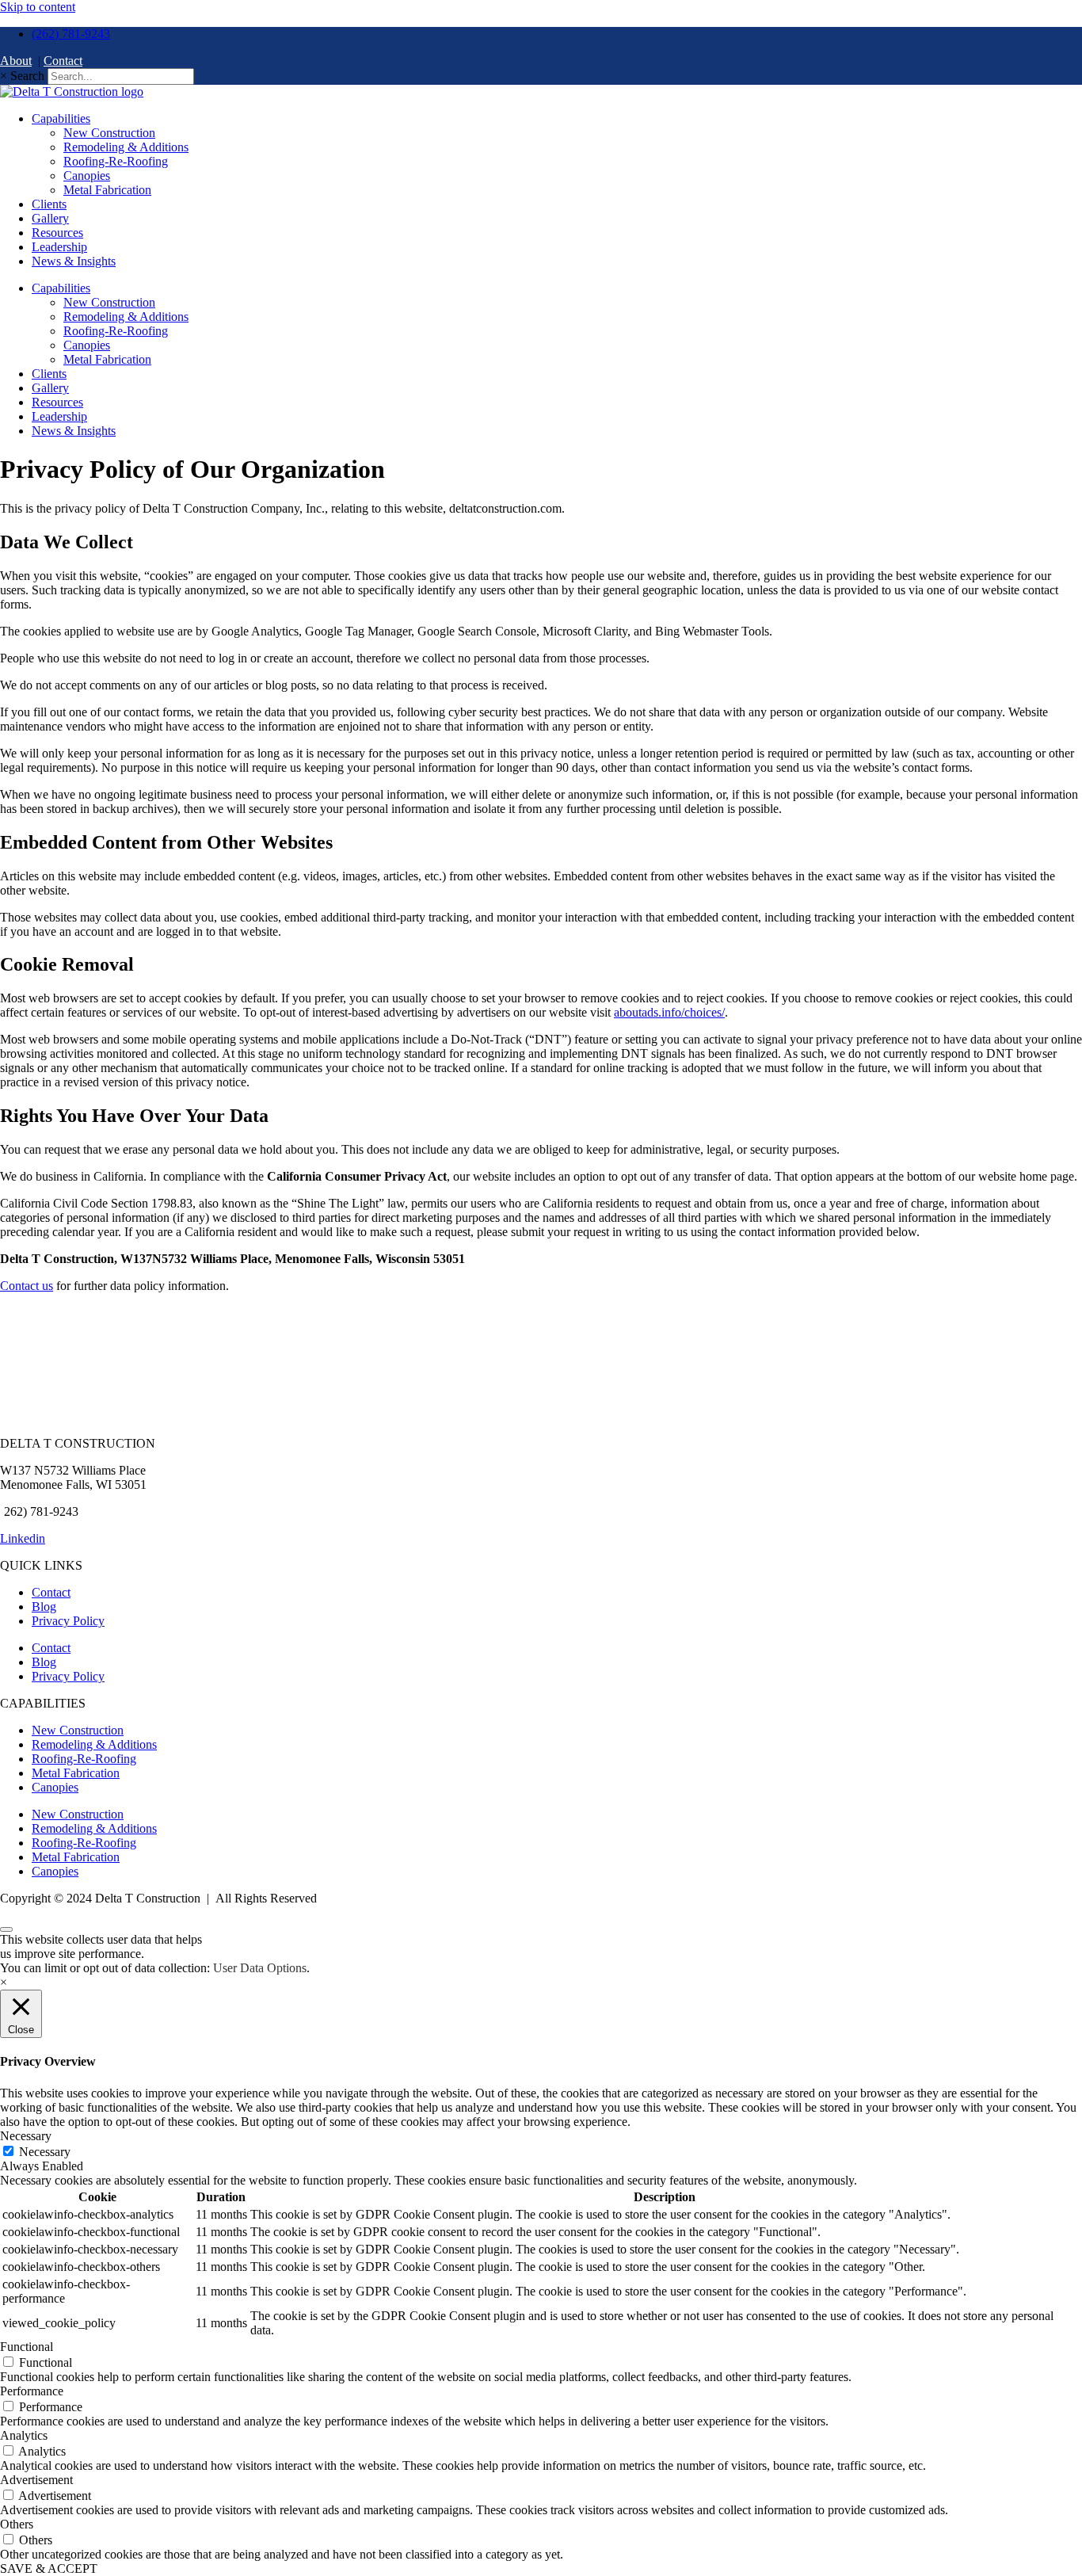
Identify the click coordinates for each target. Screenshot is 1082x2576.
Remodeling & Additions (126, 147)
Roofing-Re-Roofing (116, 161)
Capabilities (61, 118)
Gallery (50, 218)
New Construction (109, 133)
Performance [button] (32, 2391)
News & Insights (74, 261)
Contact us (27, 1286)
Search (27, 76)
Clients (49, 204)
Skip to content (38, 7)
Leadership (59, 247)
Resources (57, 233)
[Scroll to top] (6, 1929)
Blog (44, 1607)
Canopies (87, 176)
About (16, 61)
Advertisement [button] (36, 2480)
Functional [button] (27, 2347)
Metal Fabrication (107, 190)
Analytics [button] (24, 2435)
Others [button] (17, 2524)
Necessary (45, 2152)
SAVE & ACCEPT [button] (49, 2568)
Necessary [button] (26, 2136)
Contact (63, 61)
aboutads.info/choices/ (669, 1012)
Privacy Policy (68, 1621)
